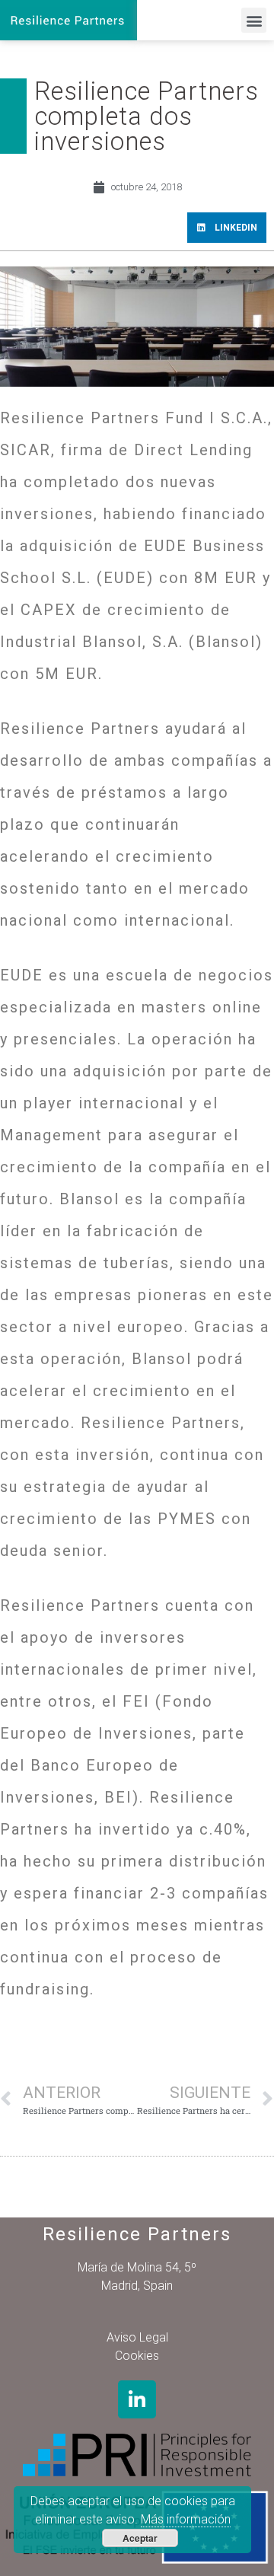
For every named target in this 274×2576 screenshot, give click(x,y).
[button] (254, 20)
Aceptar (140, 2538)
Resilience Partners (137, 2234)
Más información (186, 2519)
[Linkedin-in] (137, 2399)
